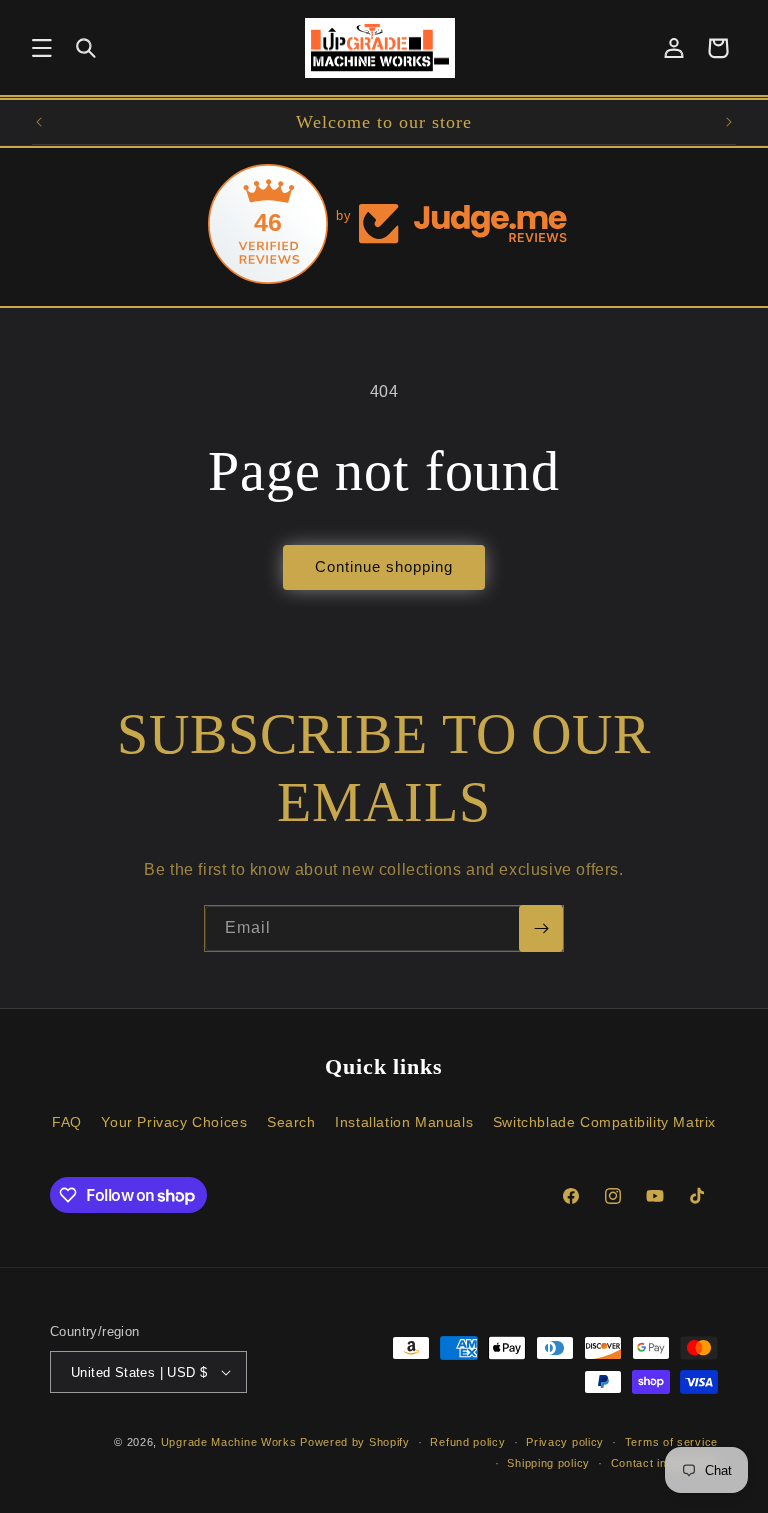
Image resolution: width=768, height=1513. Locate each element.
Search (291, 1122)
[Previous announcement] (39, 122)
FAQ (67, 1122)
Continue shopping (384, 566)
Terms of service (671, 1442)
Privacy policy (565, 1442)
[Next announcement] (729, 122)
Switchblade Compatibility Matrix (604, 1122)
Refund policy (467, 1442)
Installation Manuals (404, 1122)
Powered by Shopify (355, 1442)
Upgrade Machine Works (229, 1442)
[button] (42, 48)
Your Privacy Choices (174, 1122)
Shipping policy (548, 1463)
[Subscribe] (541, 928)
